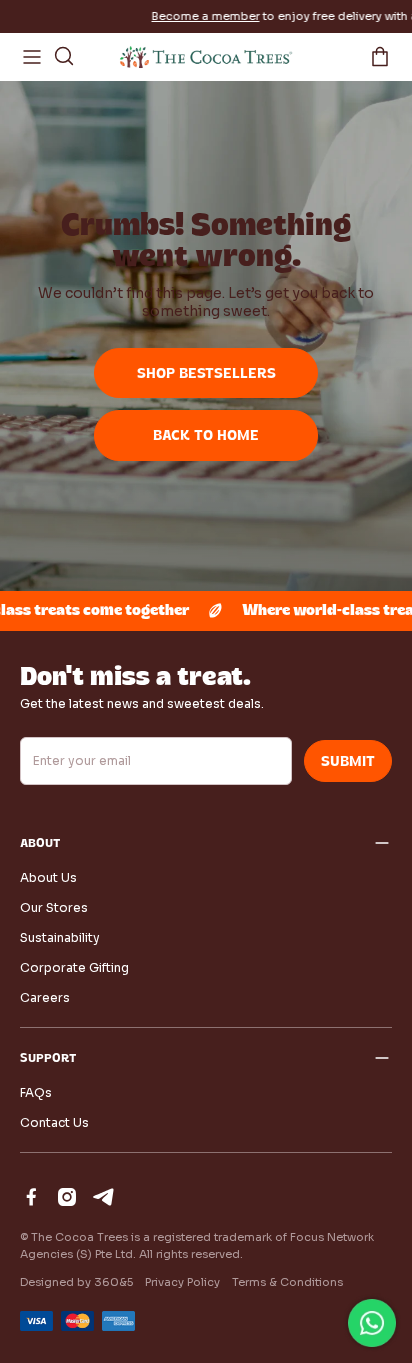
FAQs (36, 1092)
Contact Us (54, 1122)
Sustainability (60, 937)
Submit (348, 761)
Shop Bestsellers (206, 373)
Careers (45, 997)
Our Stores (54, 907)
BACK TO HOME (206, 435)
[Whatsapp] (372, 1323)
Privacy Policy (182, 1282)
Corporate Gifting (74, 967)
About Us (48, 877)
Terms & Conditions (287, 1282)
